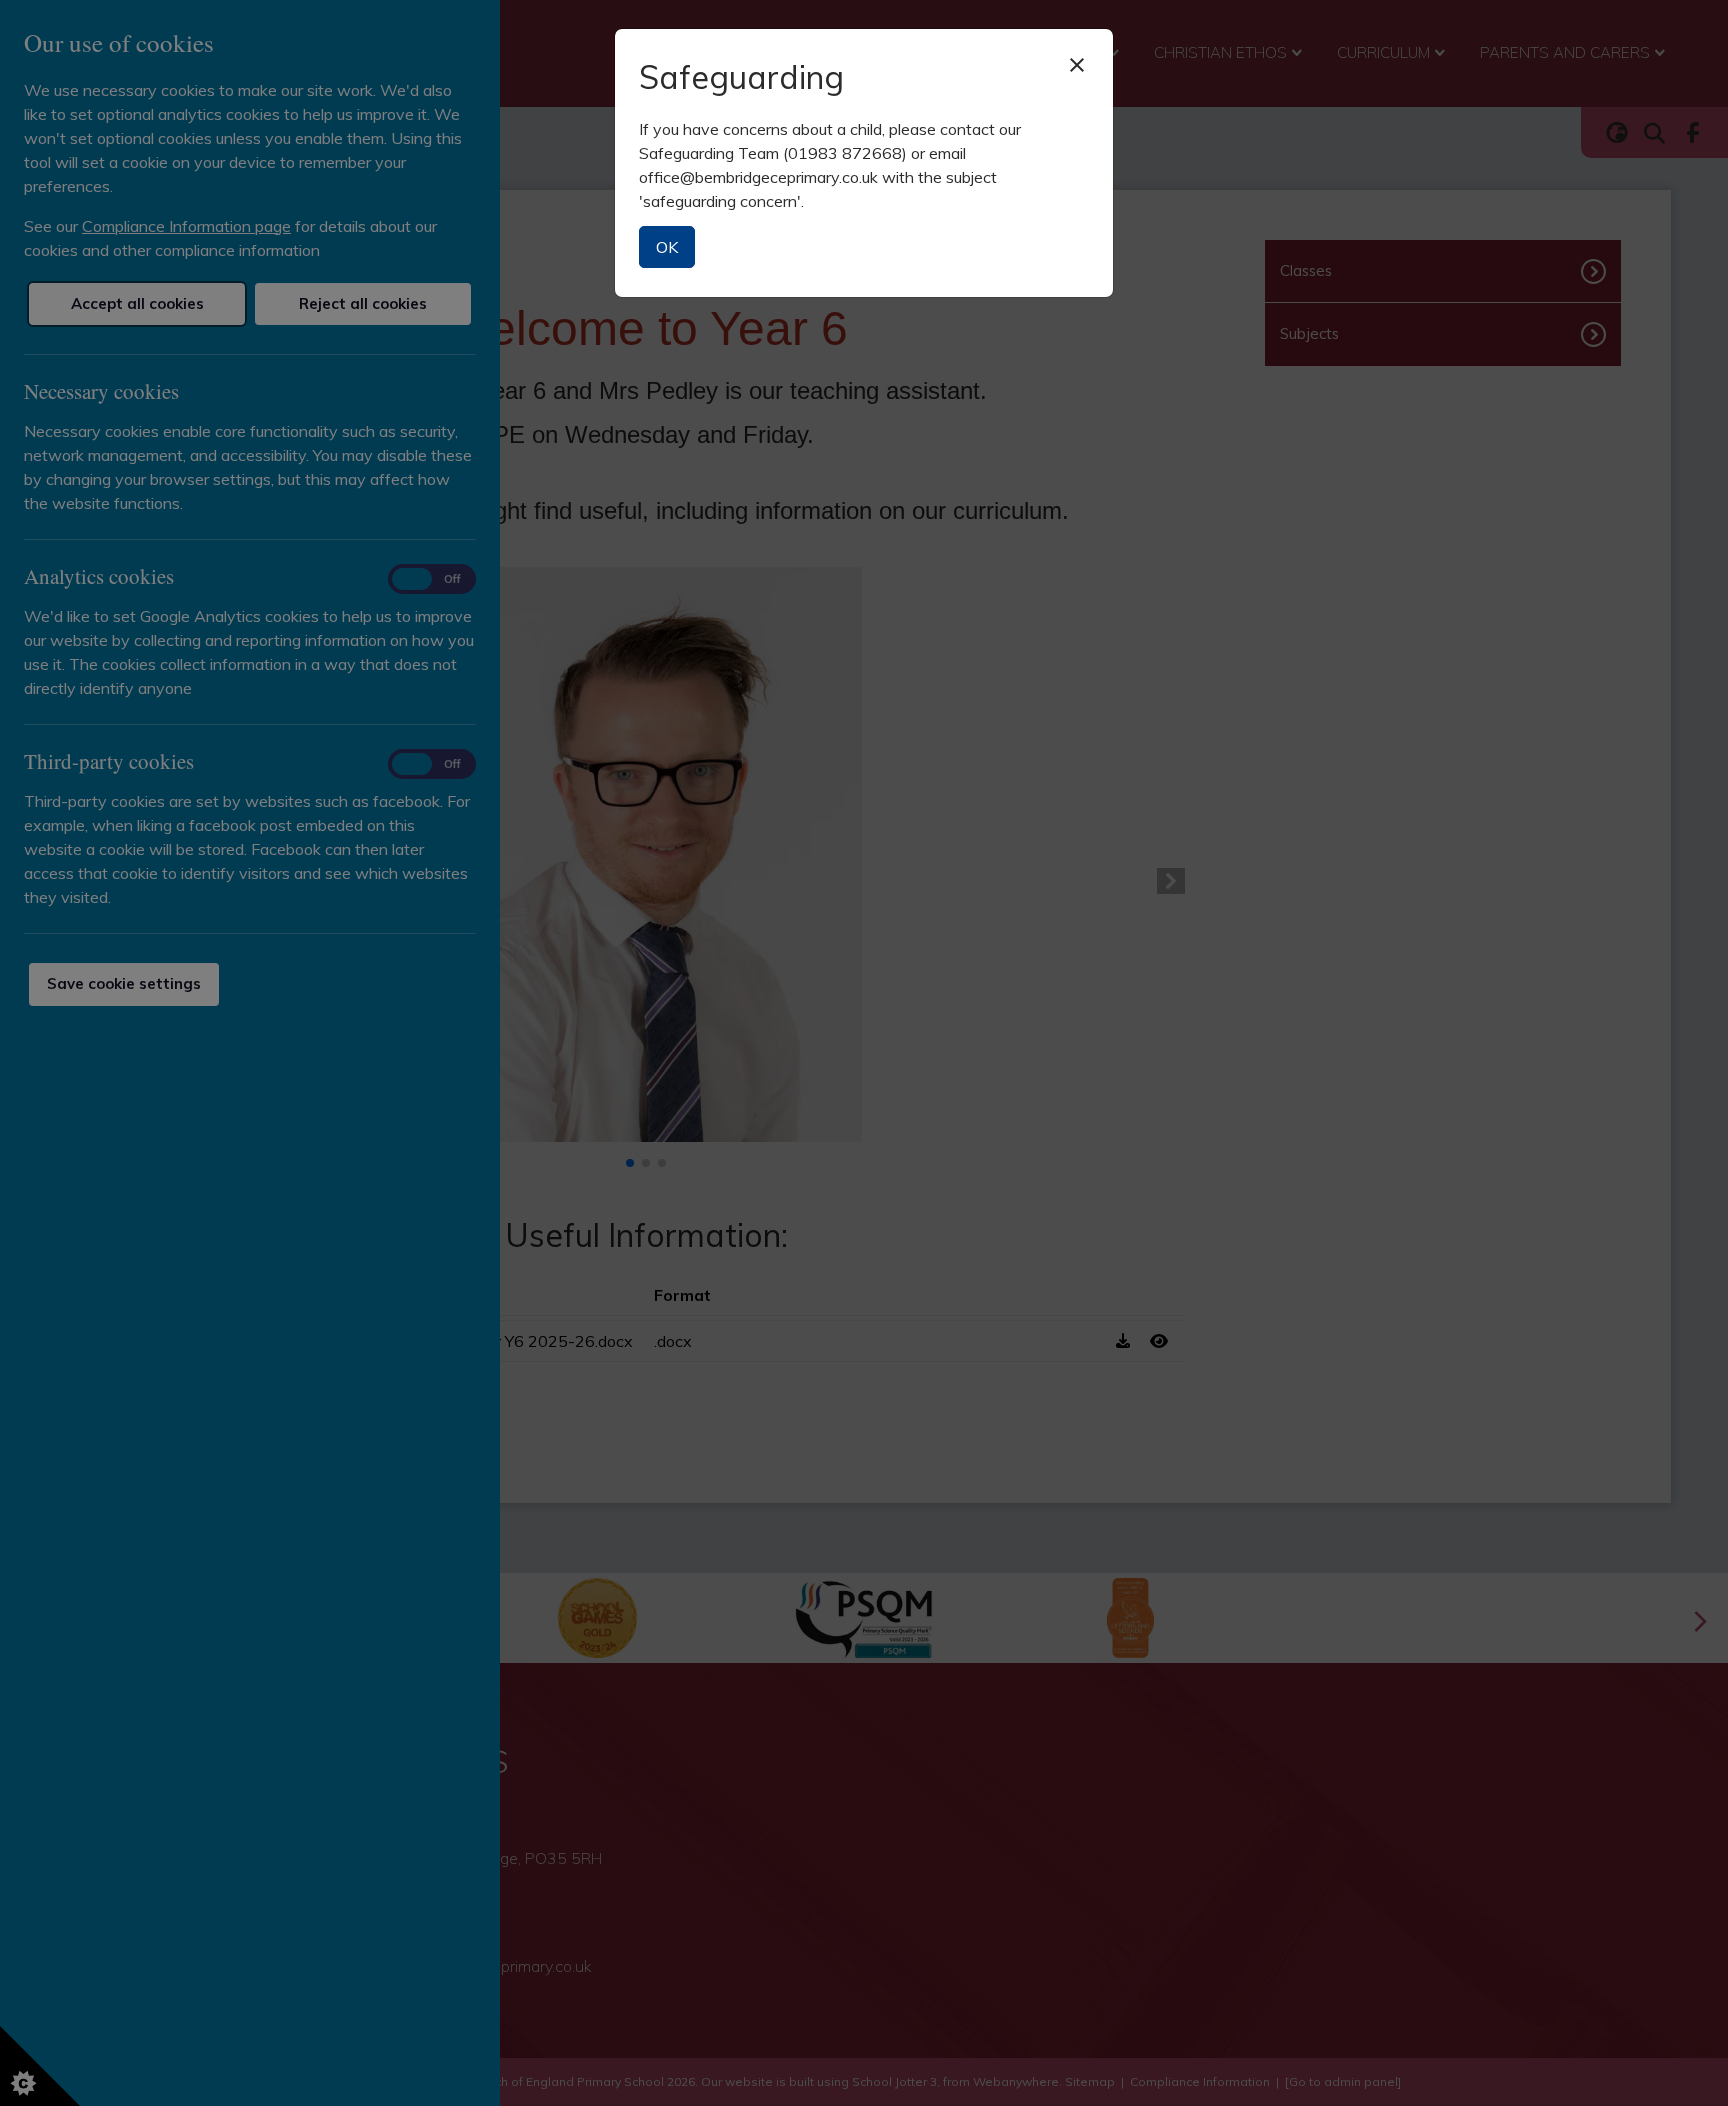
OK (667, 247)
